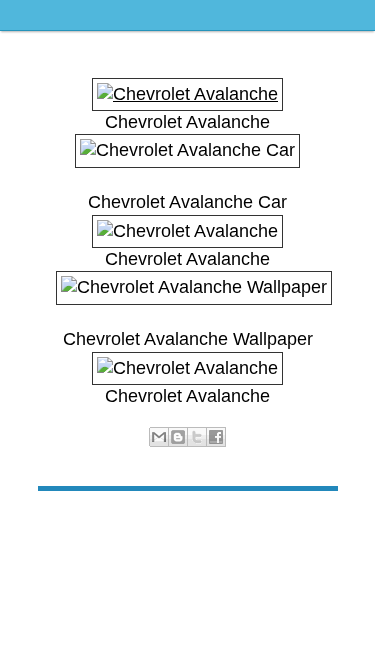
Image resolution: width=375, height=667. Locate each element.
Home (190, 521)
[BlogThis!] (178, 437)
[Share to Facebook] (216, 437)
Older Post (307, 521)
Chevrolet (207, 459)
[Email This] (159, 437)
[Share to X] (197, 437)
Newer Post (71, 521)
